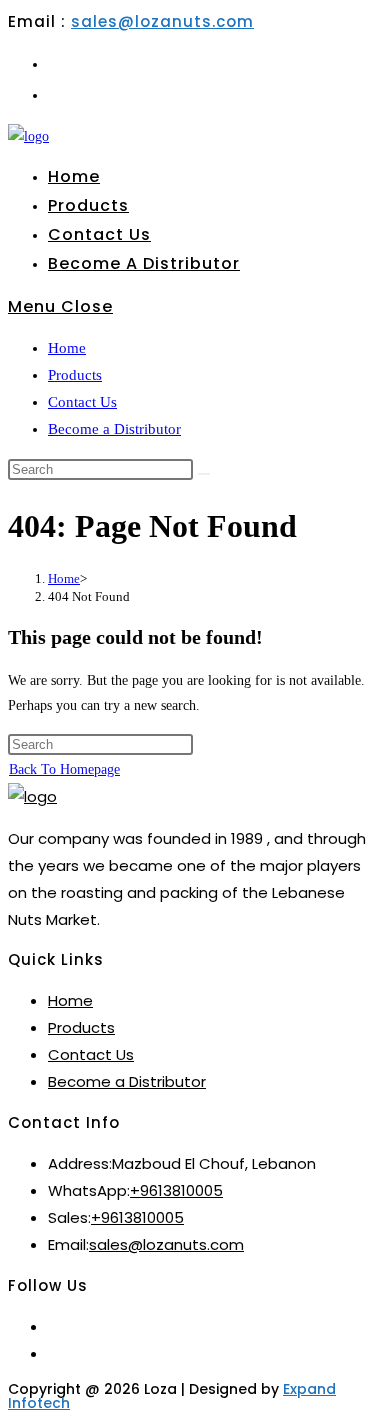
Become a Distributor (114, 429)
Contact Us (82, 402)
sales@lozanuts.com (162, 21)
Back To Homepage (64, 769)
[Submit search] (204, 474)
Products (75, 375)
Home (67, 348)
